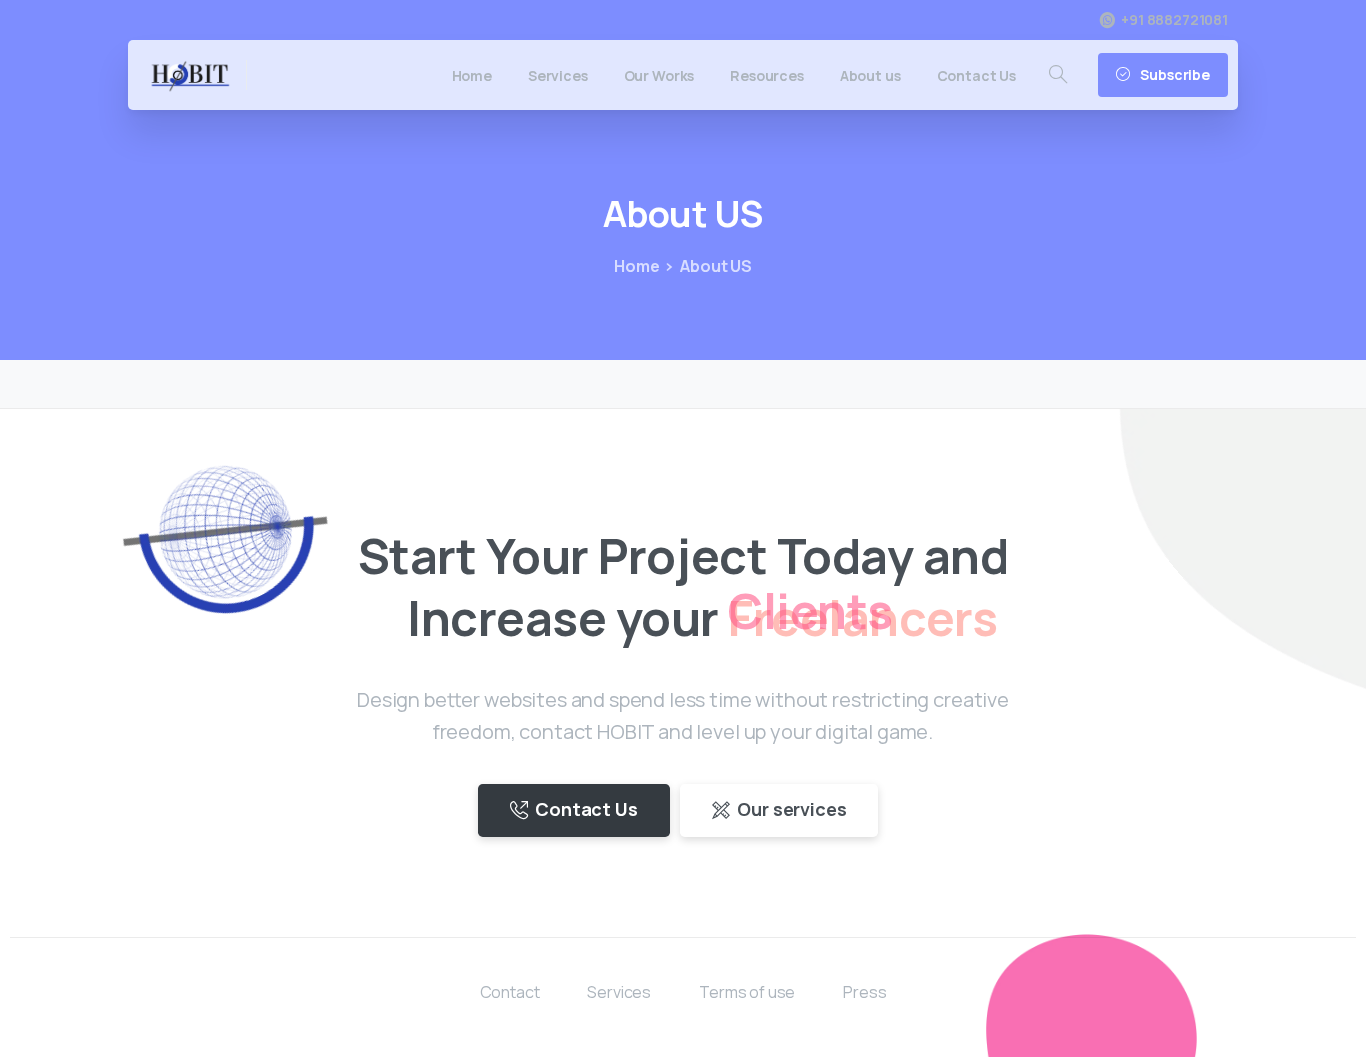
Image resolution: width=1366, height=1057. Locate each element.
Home (636, 266)
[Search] (1058, 75)
